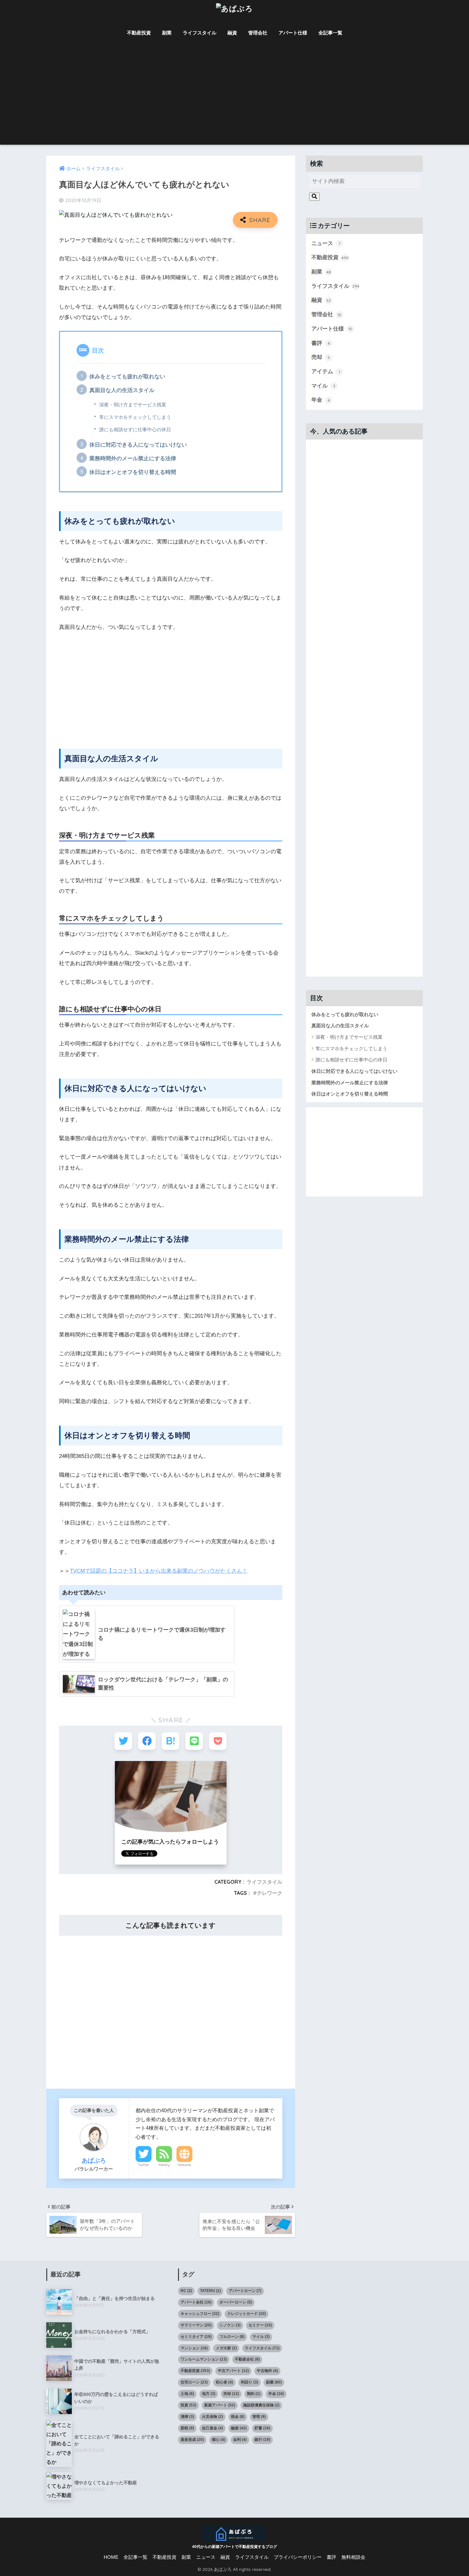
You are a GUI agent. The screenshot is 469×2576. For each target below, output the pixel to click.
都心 (219, 2440)
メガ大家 (226, 2348)
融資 (232, 33)
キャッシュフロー (200, 2314)
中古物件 (267, 2371)
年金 (321, 400)
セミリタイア (196, 2337)
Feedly (164, 2165)
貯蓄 (262, 2428)
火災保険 (212, 2417)
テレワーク (270, 1893)
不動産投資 (139, 33)
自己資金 (212, 2428)
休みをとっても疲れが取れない (127, 377)
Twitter (144, 2165)
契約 (254, 2394)
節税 (187, 2428)
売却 (321, 357)
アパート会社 (196, 2302)
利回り (249, 2382)
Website (184, 2165)
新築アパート (220, 2405)
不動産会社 (247, 2359)
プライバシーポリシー (298, 2557)
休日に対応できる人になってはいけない (138, 445)
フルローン (232, 2337)
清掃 (187, 2417)
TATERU (210, 2291)
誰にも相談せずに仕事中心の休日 (135, 430)
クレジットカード (246, 2314)
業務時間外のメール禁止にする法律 (133, 458)
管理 (259, 2417)
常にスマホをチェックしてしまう (135, 417)
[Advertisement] (234, 97)
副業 (167, 33)
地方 (209, 2394)
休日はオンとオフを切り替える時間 (133, 472)
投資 (188, 2405)
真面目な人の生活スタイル (122, 390)
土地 (187, 2394)
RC (186, 2291)
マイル (323, 386)
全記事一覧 (330, 33)
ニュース (326, 243)
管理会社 (258, 33)
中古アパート (233, 2371)
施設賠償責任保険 (261, 2405)
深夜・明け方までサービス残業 (133, 405)
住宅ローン (194, 2382)
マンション (194, 2348)
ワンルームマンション (204, 2359)
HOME (111, 2557)
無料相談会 (353, 2557)
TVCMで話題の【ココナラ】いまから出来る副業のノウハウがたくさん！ (159, 1571)
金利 (240, 2440)
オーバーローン (236, 2302)
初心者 (224, 2382)
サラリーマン (196, 2325)
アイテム (326, 371)
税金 (238, 2417)
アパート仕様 (293, 33)
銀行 (262, 2440)
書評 (321, 343)
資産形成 (192, 2440)
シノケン (230, 2325)
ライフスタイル (200, 33)
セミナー (260, 2325)
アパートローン (245, 2291)
